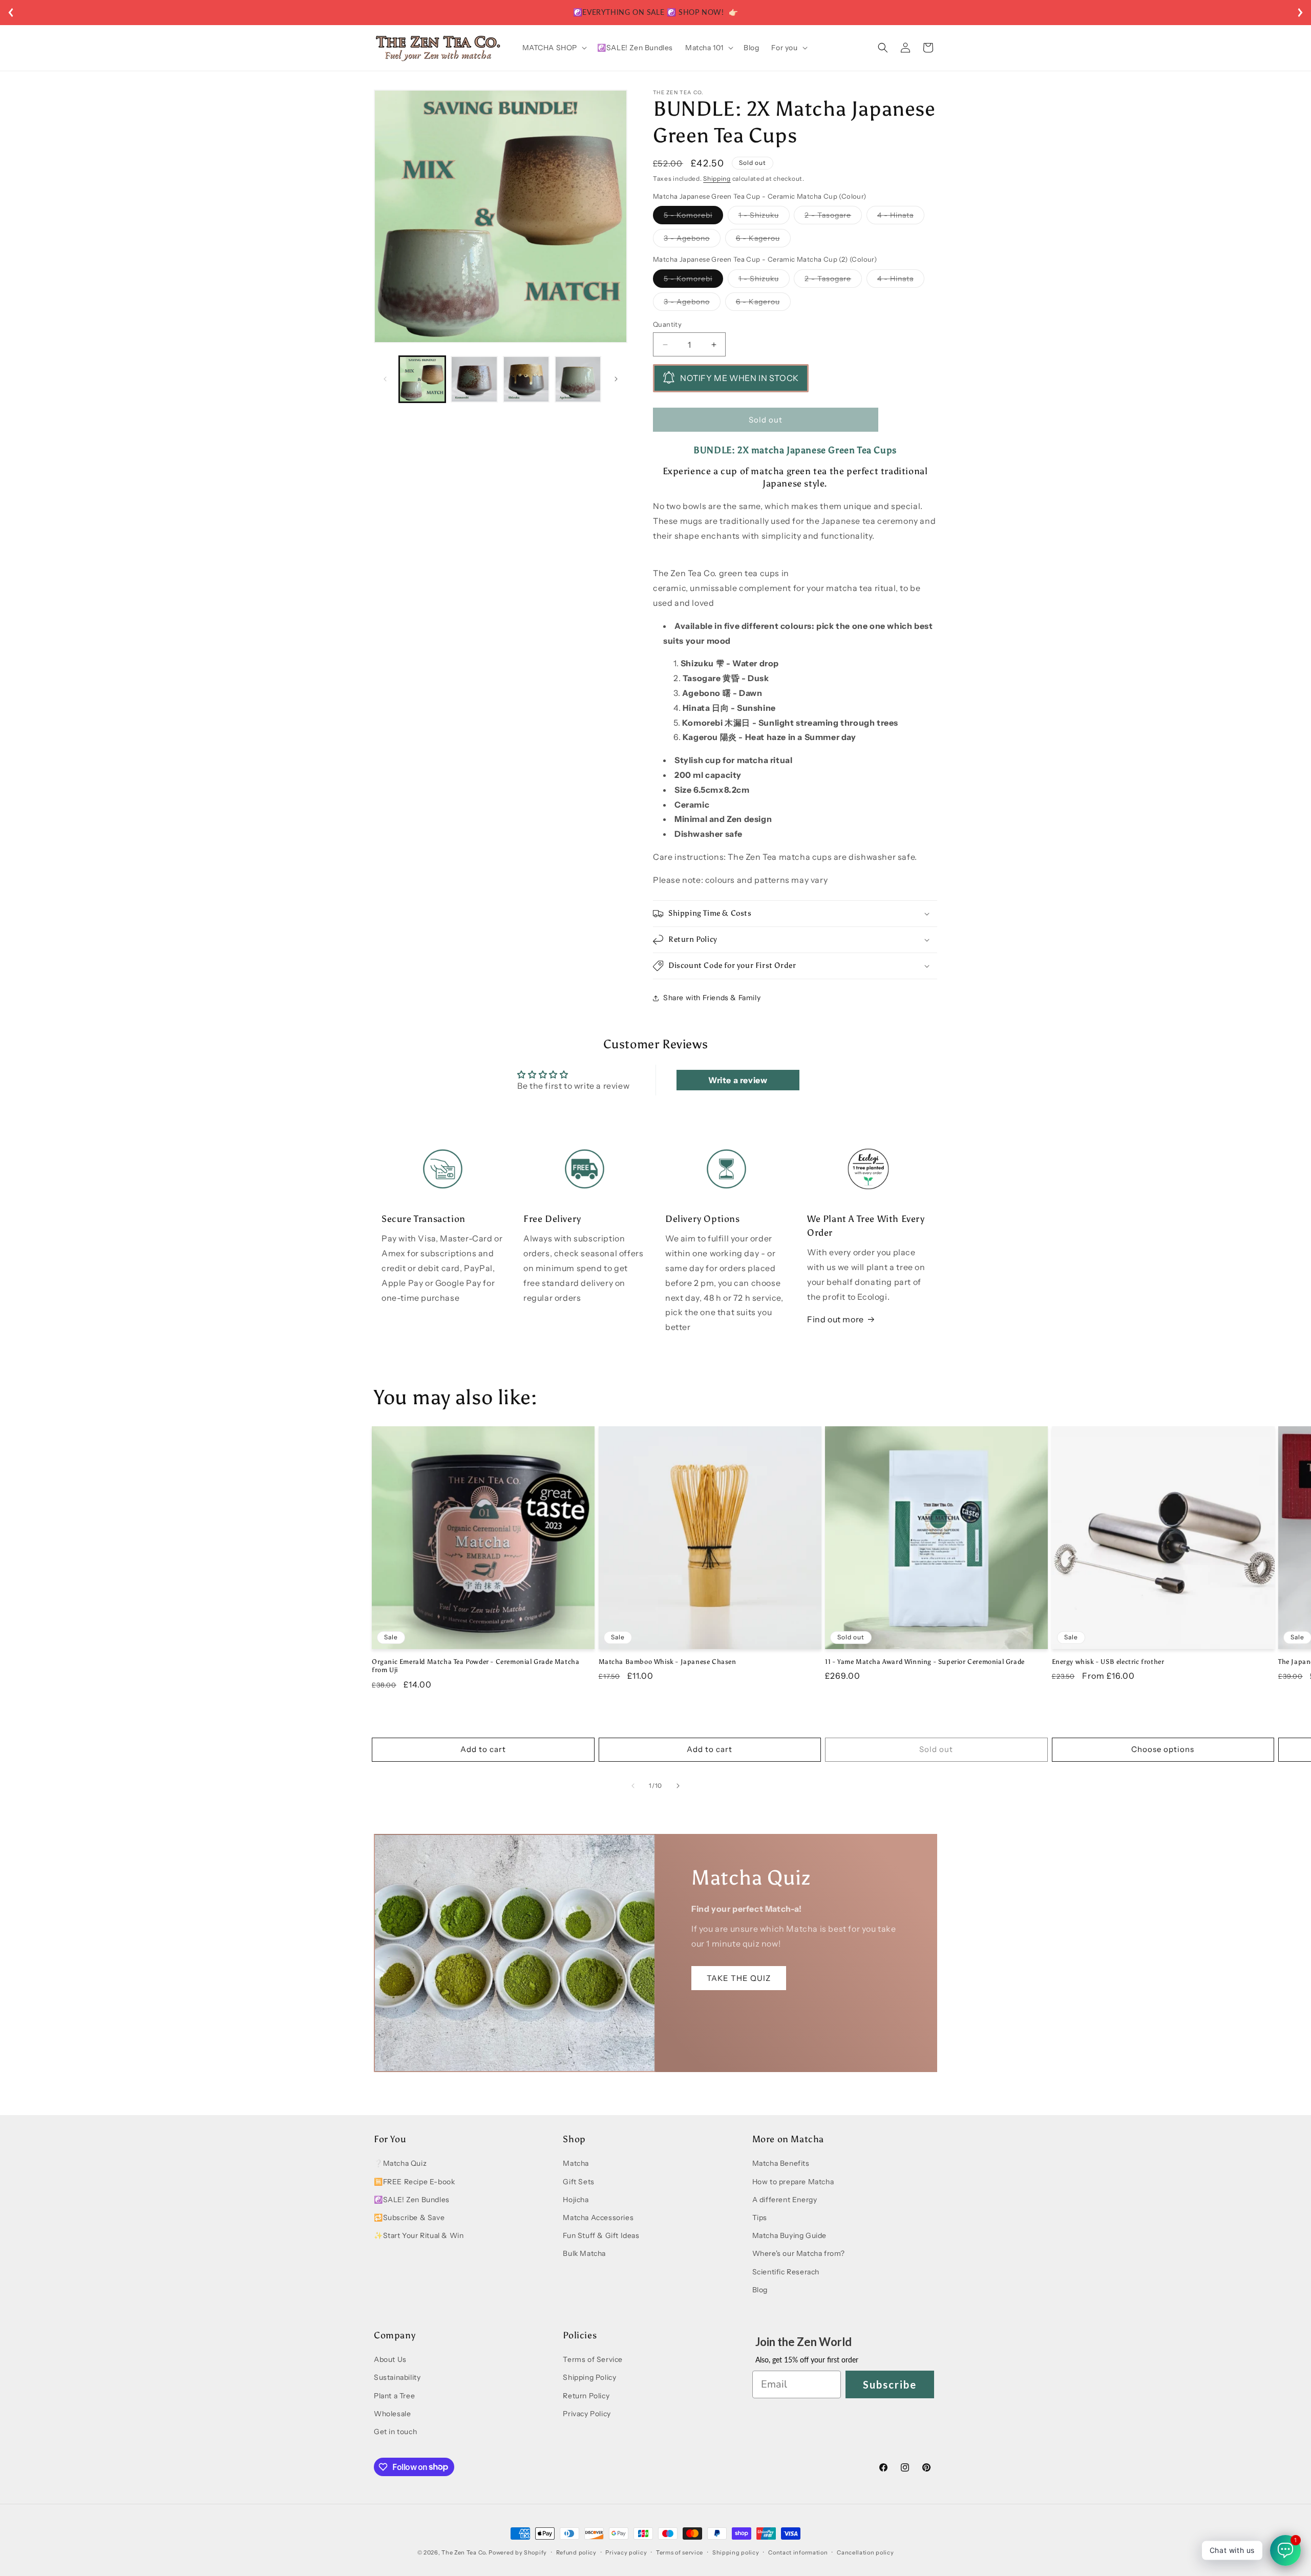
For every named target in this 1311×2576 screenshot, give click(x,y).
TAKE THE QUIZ (739, 1978)
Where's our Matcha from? (799, 2254)
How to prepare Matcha (793, 2182)
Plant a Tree (394, 2396)
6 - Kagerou (763, 241)
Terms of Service (593, 2360)
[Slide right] (616, 379)
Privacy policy (626, 2552)
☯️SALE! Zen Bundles (412, 2200)
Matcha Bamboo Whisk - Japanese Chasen (668, 1662)
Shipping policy (736, 2552)
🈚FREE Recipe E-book (414, 2182)
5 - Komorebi (693, 218)
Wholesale (392, 2414)
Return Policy (586, 2396)
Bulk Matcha (584, 2254)
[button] (554, 48)
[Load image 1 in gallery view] (422, 379)
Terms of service (680, 2552)
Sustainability (397, 2378)
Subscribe (890, 2384)
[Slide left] (385, 379)
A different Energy (785, 2200)
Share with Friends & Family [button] (712, 998)
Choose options (1163, 1750)
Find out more (836, 1319)
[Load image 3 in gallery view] (526, 379)
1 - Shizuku (764, 218)
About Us (390, 2360)
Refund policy (576, 2552)
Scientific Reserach (786, 2272)
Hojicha (576, 2200)
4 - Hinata (901, 218)
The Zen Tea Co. (464, 2552)
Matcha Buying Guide (789, 2236)
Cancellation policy (865, 2552)
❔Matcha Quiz (400, 2164)
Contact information (798, 2552)
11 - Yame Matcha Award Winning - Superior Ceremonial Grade (925, 1662)
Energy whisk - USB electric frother (1108, 1662)
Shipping (717, 178)
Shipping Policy (589, 2378)
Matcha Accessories (598, 2218)
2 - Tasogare (833, 218)
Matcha (576, 2164)
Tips (760, 2218)
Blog (760, 2290)
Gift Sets (578, 2182)
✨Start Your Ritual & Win (419, 2236)
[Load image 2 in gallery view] (474, 379)
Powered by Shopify (518, 2552)
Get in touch (395, 2432)
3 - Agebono (692, 241)
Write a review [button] (738, 1080)
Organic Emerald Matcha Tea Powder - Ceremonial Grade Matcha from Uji (475, 1666)
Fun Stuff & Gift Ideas (601, 2236)
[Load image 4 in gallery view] (578, 379)
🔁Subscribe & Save (409, 2218)
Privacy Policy (587, 2414)
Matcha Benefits (781, 2164)
